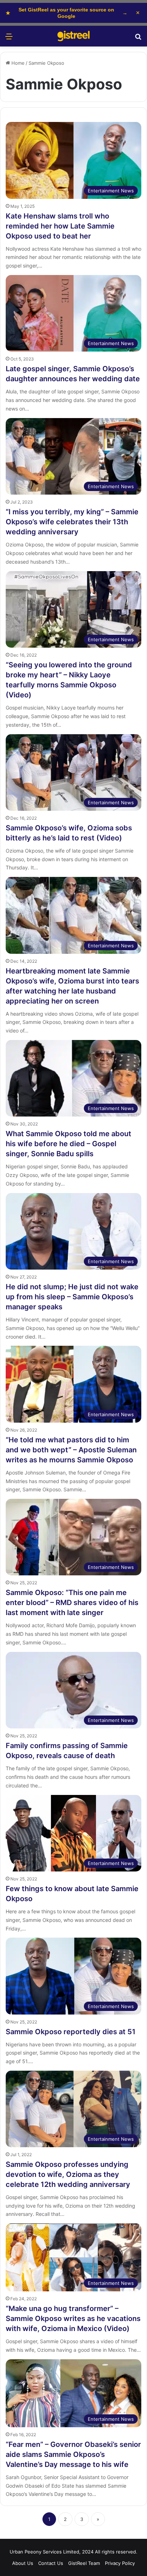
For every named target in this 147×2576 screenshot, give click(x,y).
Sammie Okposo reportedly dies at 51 (71, 2032)
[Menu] (9, 39)
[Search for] (138, 39)
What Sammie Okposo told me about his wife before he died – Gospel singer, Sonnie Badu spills (69, 1144)
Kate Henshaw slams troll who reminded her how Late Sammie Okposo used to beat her (60, 226)
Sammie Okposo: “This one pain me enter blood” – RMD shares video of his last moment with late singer (72, 1603)
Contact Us (51, 2563)
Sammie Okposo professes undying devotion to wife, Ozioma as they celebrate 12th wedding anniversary (68, 2174)
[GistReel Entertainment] (73, 36)
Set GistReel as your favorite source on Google (67, 13)
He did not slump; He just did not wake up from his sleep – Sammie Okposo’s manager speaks (72, 1297)
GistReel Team (84, 2563)
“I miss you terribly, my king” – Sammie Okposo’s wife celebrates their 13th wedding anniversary (72, 522)
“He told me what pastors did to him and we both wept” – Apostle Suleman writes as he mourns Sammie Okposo (71, 1450)
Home (17, 63)
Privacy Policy (120, 2563)
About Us (23, 2563)
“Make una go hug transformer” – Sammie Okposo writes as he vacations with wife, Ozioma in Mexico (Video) (73, 2319)
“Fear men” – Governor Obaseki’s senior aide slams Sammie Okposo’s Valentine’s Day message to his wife (73, 2454)
